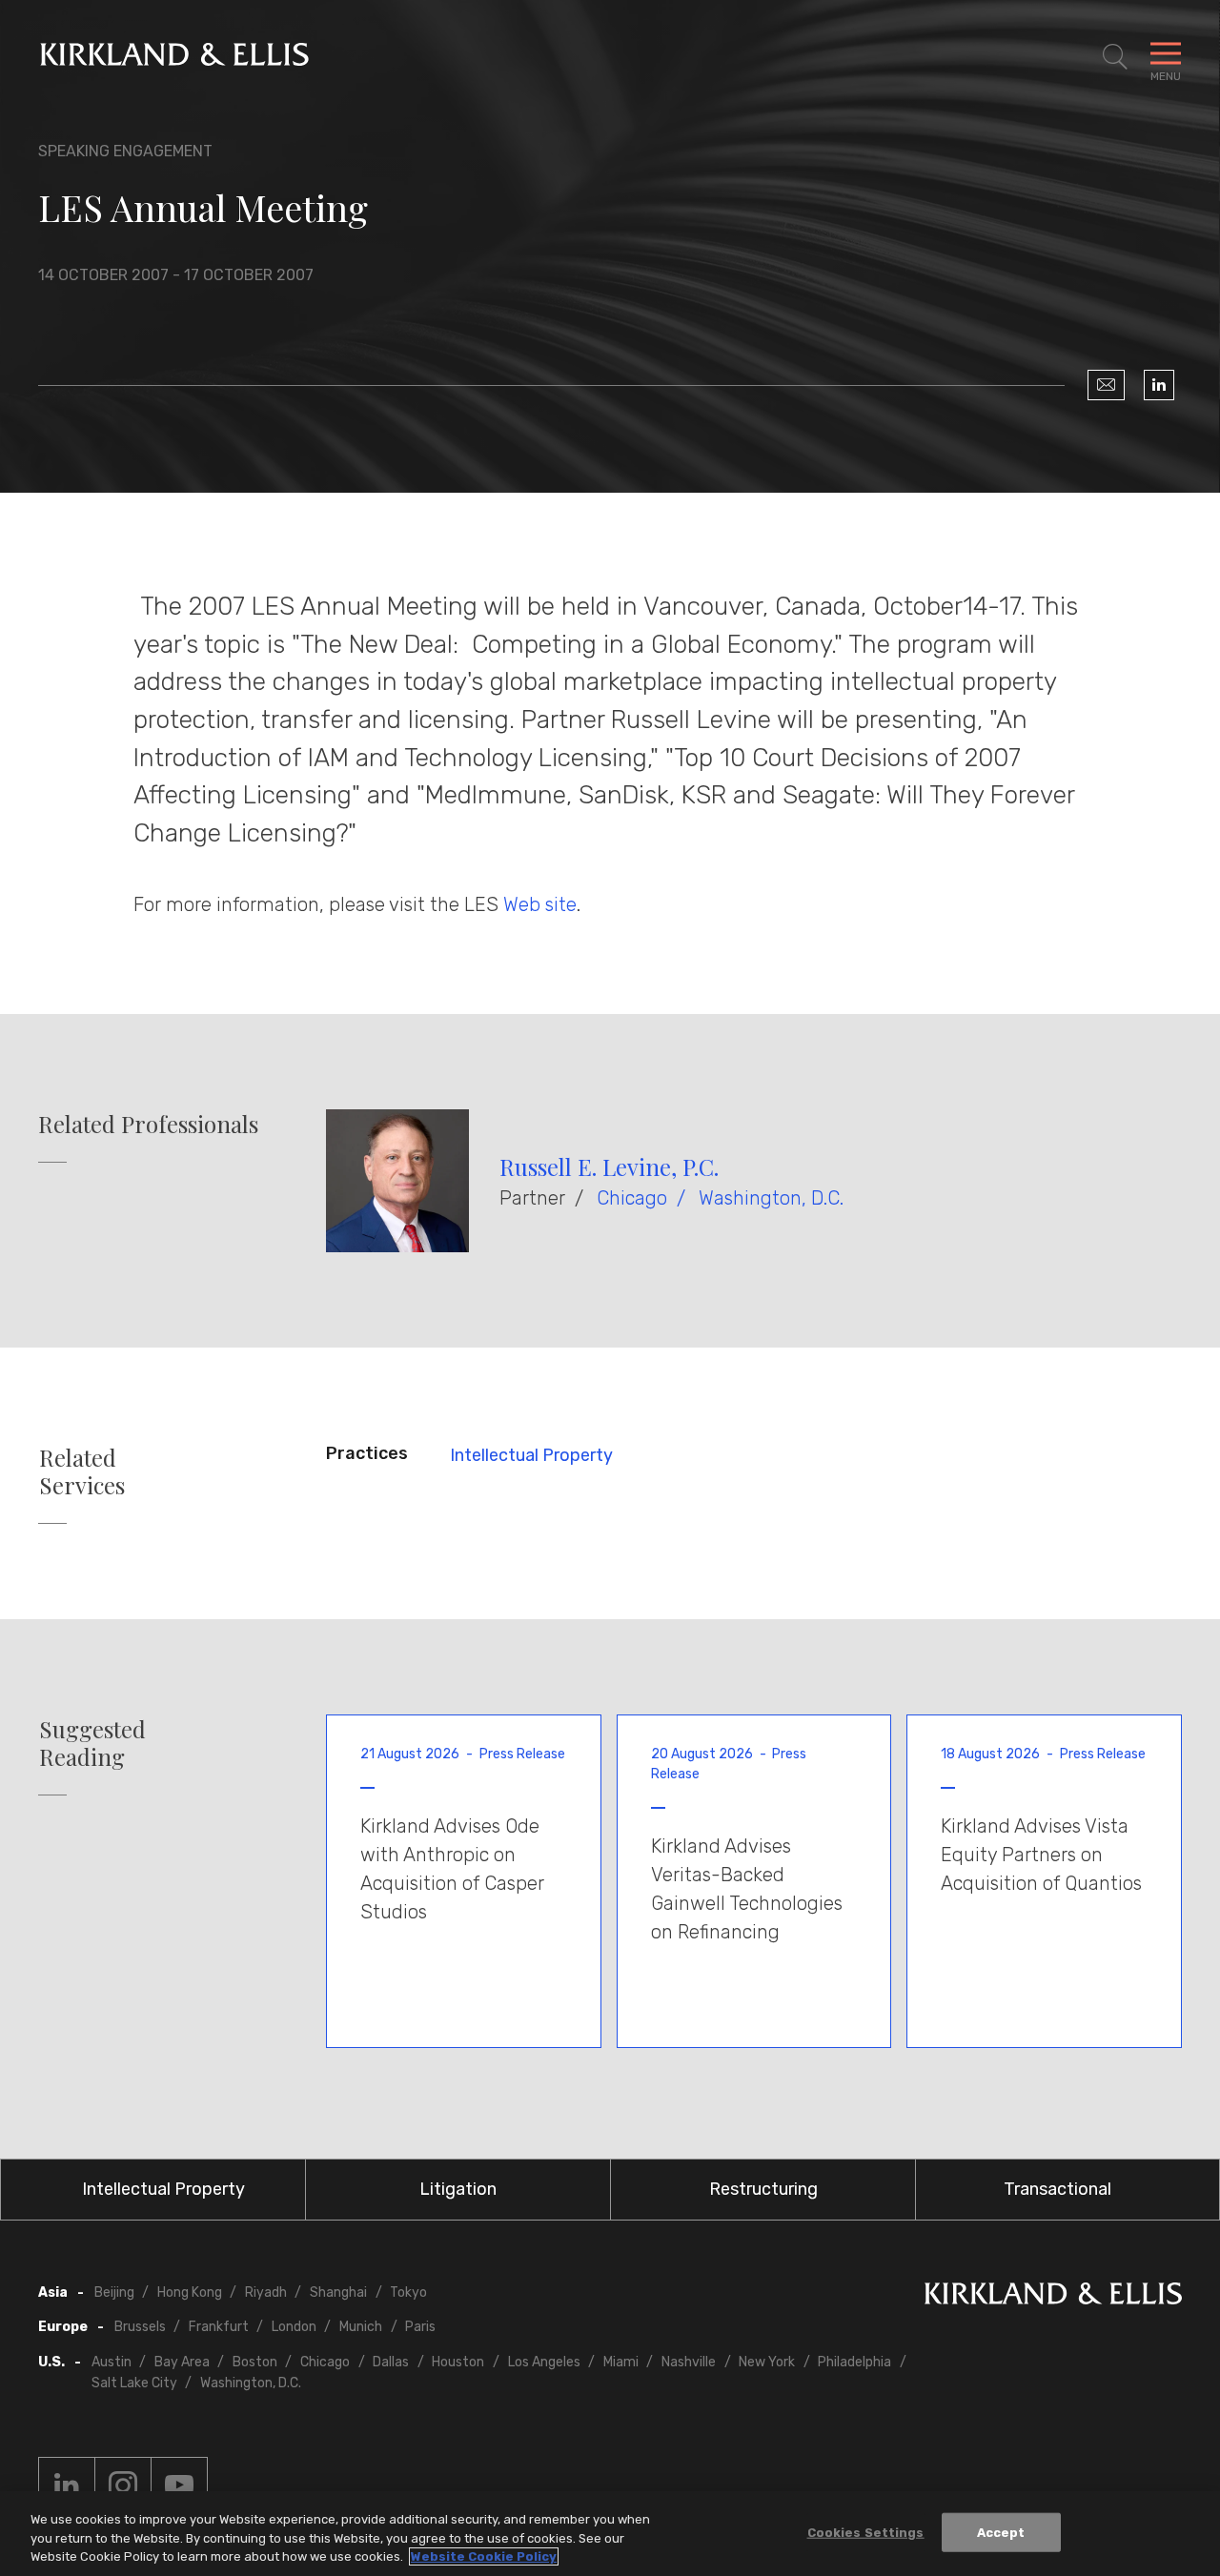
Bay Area (182, 2362)
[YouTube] (179, 2485)
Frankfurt (219, 2327)
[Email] (1106, 385)
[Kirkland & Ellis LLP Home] (1053, 2297)
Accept (1001, 2532)
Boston (255, 2362)
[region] (610, 2534)
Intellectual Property (531, 1455)
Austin (112, 2362)
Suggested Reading (92, 1743)
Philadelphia (854, 2362)
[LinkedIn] (1159, 385)
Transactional (1057, 2189)
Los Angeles (544, 2362)
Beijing (114, 2292)
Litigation (458, 2189)
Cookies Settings (866, 2532)
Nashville (689, 2362)
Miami (621, 2362)
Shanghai (338, 2292)
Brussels (140, 2327)
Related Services (82, 1471)
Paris (420, 2327)
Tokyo (408, 2292)
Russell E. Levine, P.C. (609, 1166)
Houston (458, 2362)
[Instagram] (123, 2485)
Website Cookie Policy (484, 2556)
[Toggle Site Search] (1115, 57)
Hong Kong (190, 2292)
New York (767, 2362)
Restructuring (763, 2189)
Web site (540, 904)
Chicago (632, 1198)
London (294, 2327)
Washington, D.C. (771, 1198)
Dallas (391, 2362)
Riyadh (266, 2292)
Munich (361, 2327)
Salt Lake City (134, 2383)
